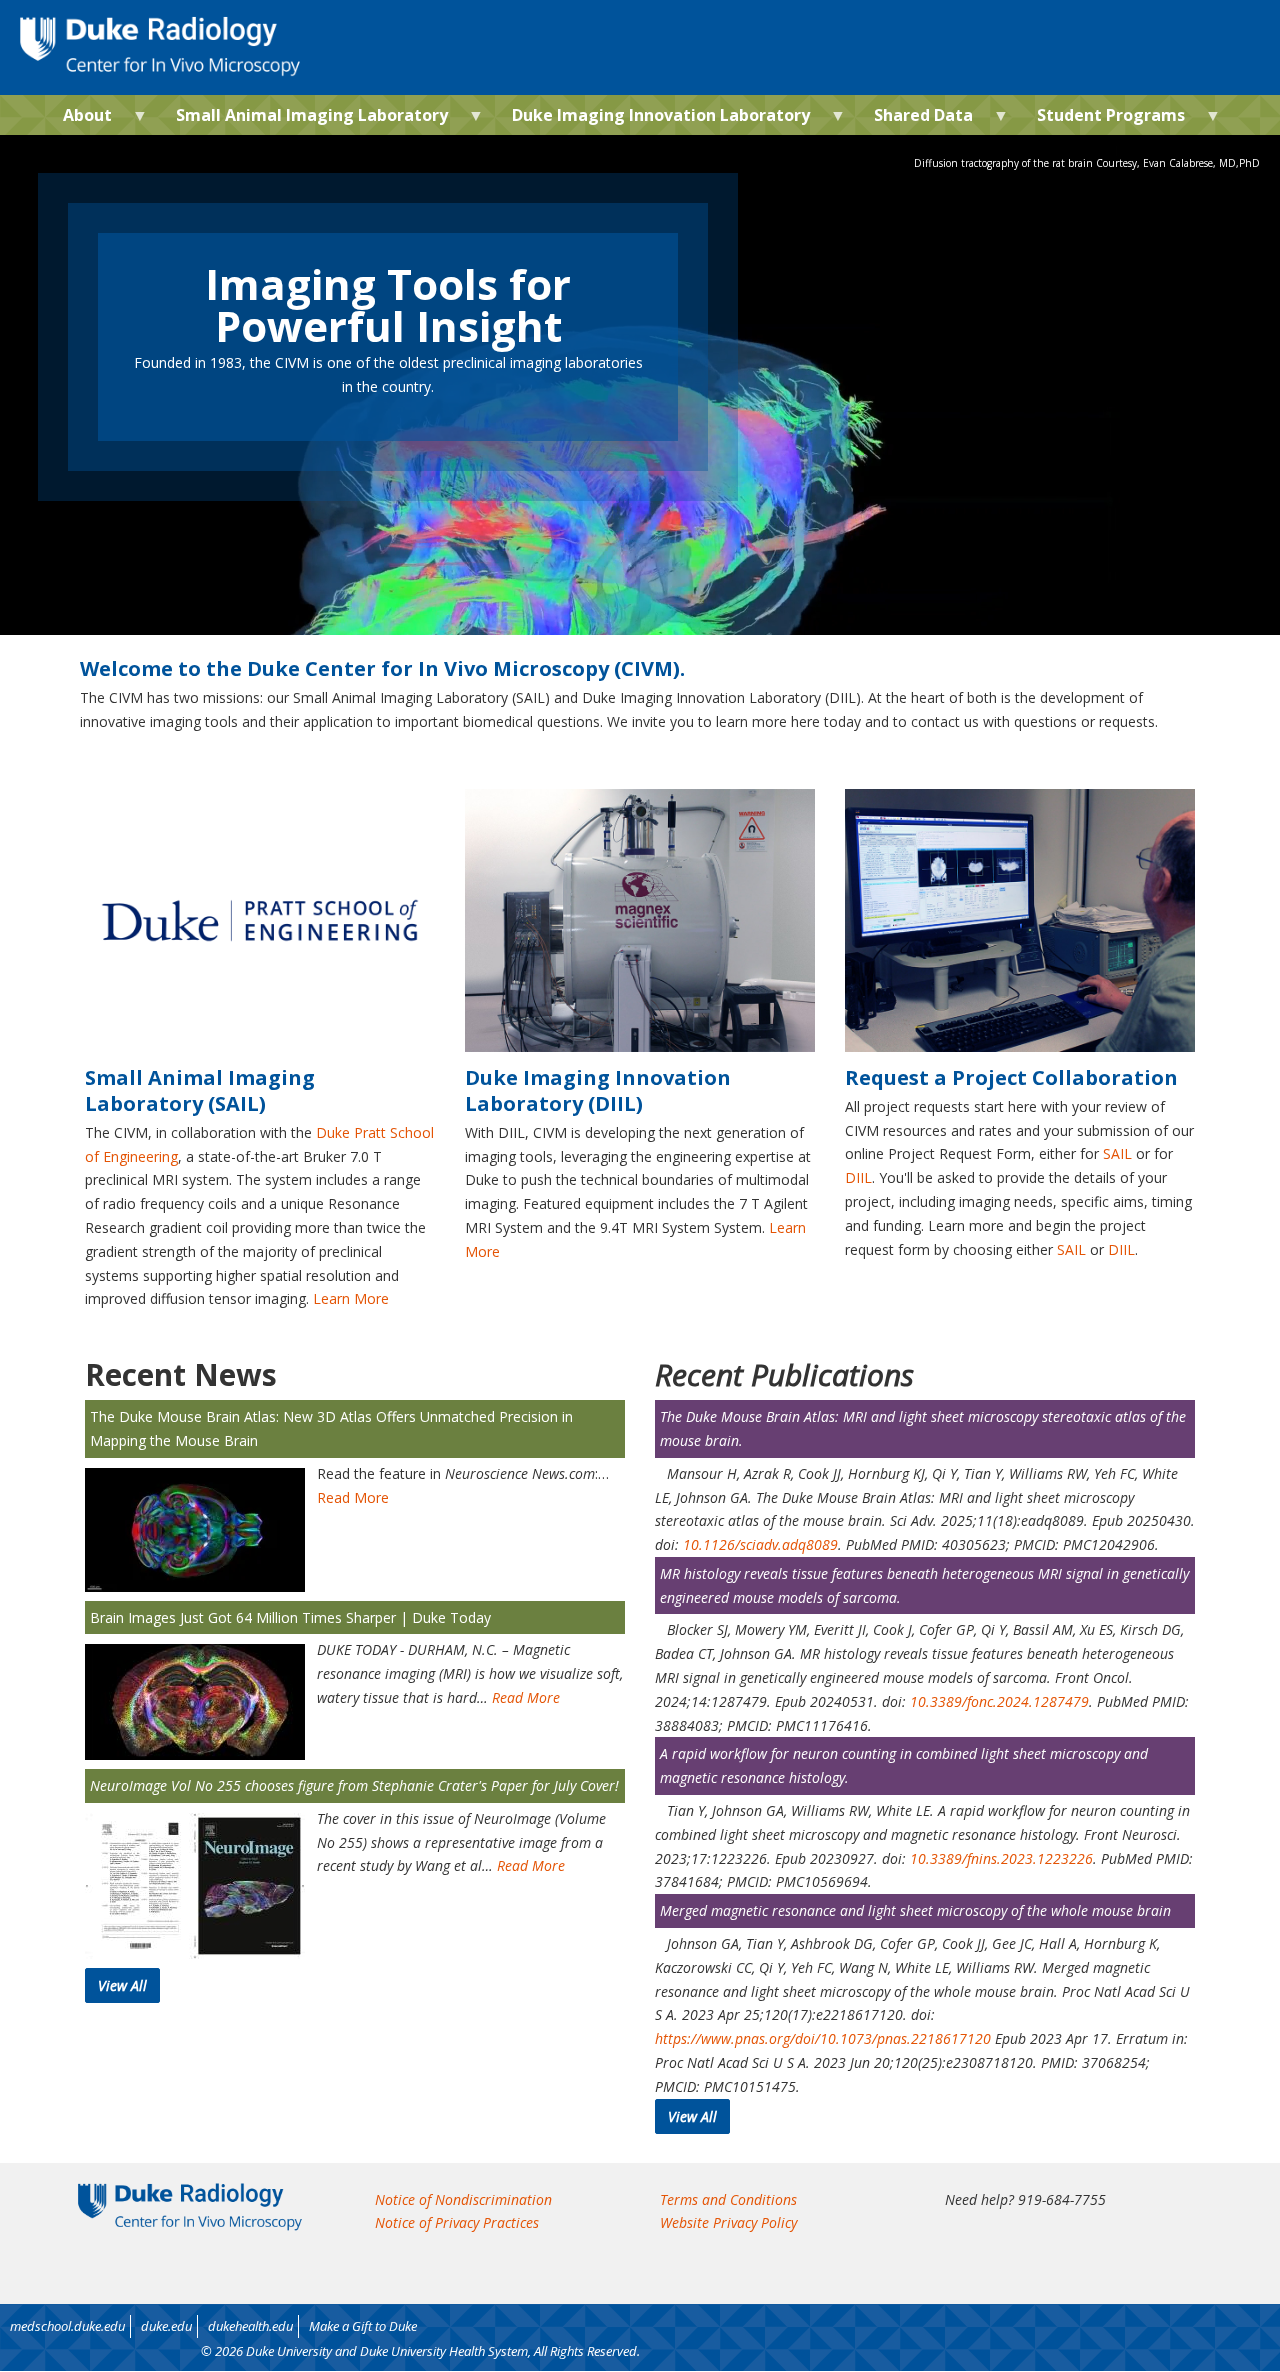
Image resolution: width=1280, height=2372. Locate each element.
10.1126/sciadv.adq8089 (760, 1544)
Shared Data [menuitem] (915, 119)
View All (122, 1985)
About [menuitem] (79, 119)
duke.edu (166, 2326)
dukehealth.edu (250, 2326)
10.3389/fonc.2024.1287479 (999, 1701)
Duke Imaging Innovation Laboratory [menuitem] (653, 119)
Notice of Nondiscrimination (463, 2199)
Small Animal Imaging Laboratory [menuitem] (304, 119)
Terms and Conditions (728, 2199)
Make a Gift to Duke (363, 2326)
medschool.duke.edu (67, 2326)
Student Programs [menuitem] (1103, 119)
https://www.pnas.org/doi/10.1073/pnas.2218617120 (823, 2038)
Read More (353, 1497)
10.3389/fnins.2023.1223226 (1001, 1858)
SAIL (1117, 1153)
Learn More (351, 1298)
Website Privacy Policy (728, 2222)
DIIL (858, 1177)
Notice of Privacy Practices (457, 2222)
